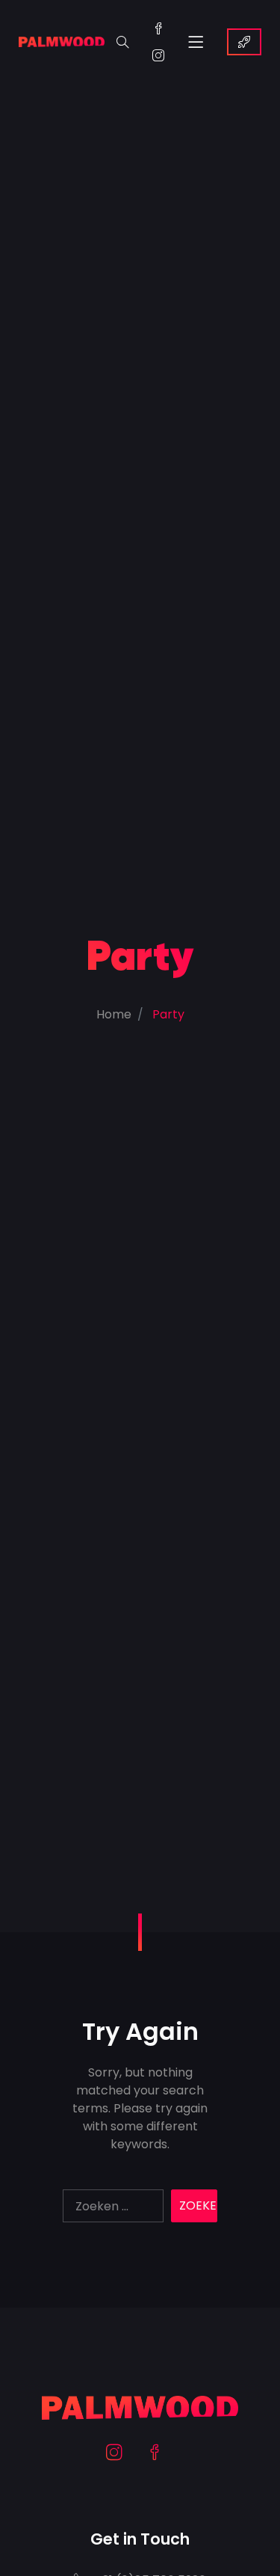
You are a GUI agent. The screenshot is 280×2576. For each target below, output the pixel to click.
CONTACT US (244, 42)
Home (114, 1014)
